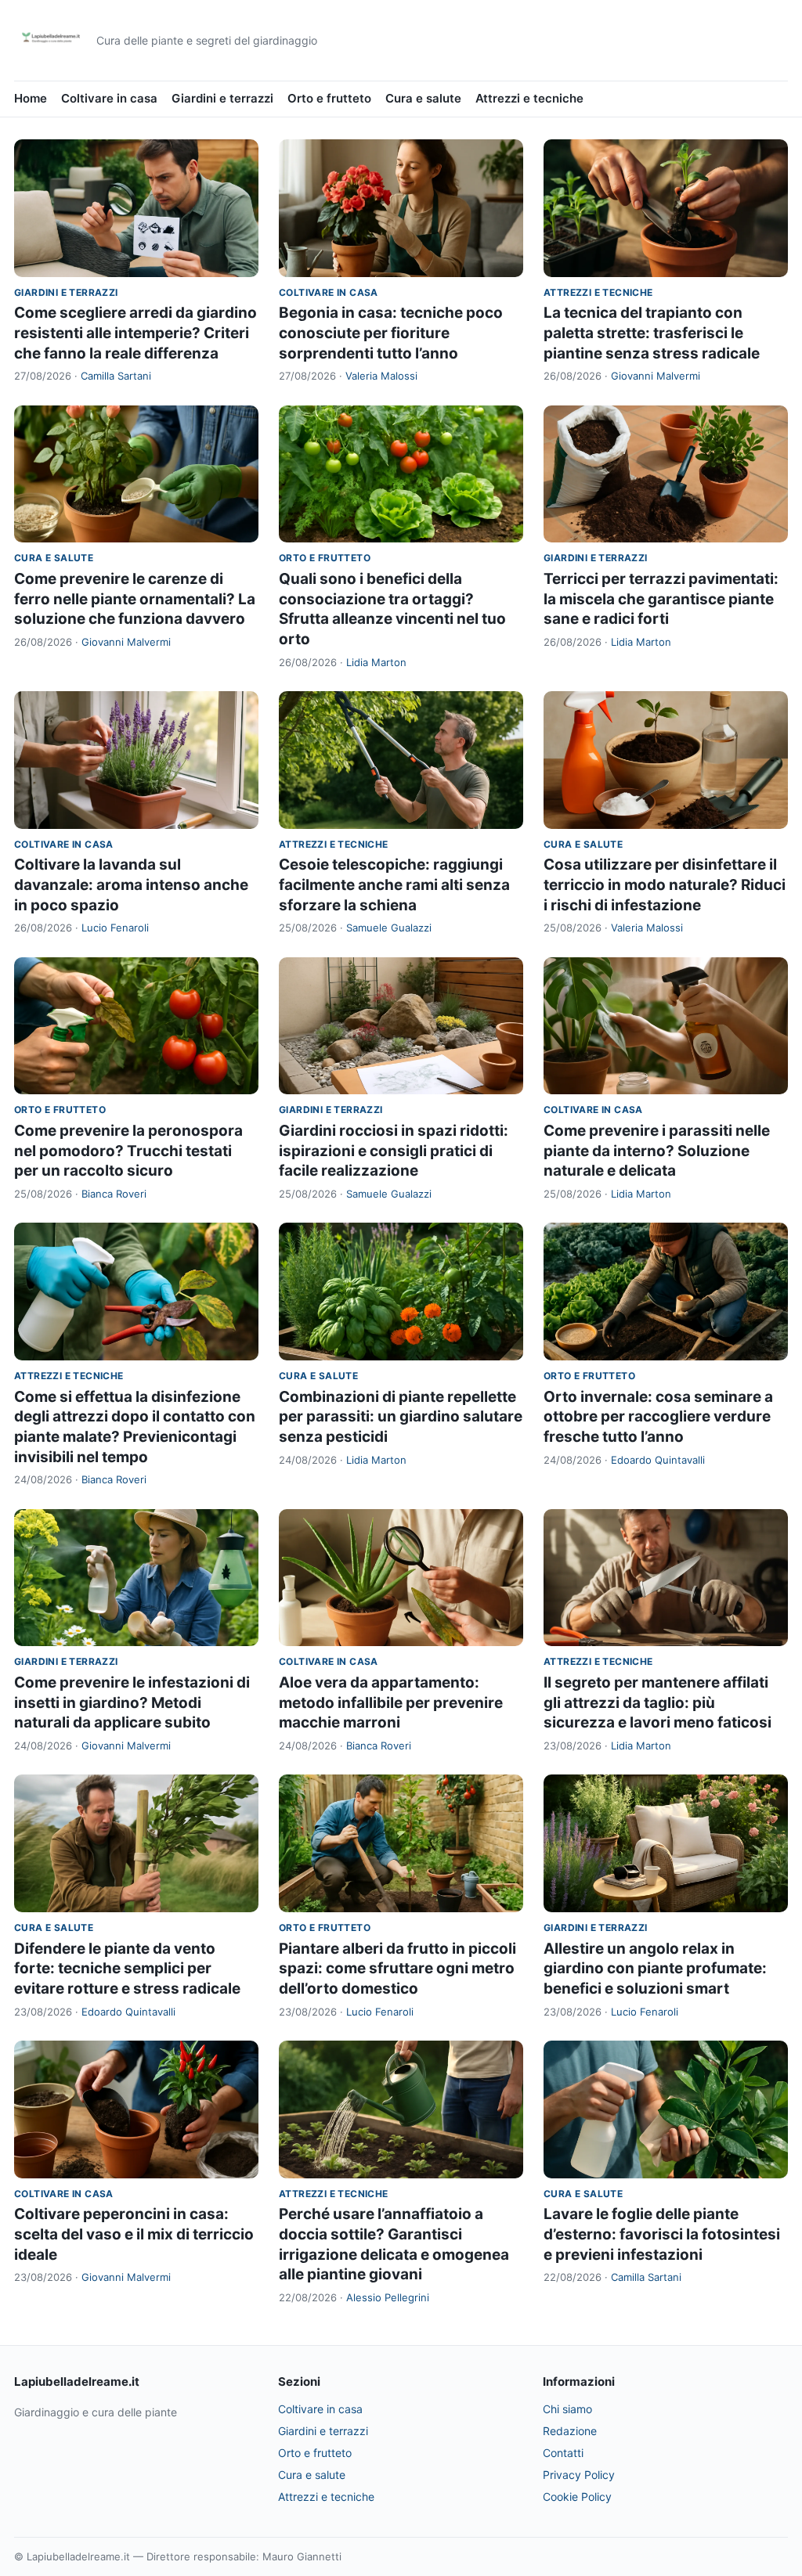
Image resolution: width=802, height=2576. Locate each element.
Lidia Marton (376, 662)
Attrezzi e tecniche (529, 98)
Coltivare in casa (109, 98)
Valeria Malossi (381, 376)
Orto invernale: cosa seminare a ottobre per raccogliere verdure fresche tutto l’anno (658, 1417)
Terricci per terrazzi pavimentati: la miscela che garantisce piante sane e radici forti (661, 599)
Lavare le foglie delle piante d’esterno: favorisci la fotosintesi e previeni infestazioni (662, 2234)
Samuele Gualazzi (389, 928)
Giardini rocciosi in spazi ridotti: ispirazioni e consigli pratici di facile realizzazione (394, 1151)
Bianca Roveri (114, 1194)
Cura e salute (423, 98)
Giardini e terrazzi (222, 98)
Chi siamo (567, 2409)
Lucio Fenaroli (115, 928)
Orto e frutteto (329, 98)
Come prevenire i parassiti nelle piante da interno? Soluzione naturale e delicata (657, 1151)
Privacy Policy (579, 2475)
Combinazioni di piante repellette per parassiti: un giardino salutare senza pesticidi (401, 1417)
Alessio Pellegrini (388, 2297)
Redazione (570, 2431)
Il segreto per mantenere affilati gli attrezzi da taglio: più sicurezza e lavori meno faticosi (657, 1702)
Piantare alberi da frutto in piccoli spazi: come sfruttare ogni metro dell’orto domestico (397, 1969)
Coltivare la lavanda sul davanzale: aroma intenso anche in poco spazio (131, 884)
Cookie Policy (577, 2497)
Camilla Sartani (116, 376)
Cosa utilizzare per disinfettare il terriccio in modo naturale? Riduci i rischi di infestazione (665, 884)
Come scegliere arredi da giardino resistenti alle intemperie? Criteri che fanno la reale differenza (135, 333)
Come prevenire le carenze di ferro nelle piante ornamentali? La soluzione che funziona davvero (135, 599)
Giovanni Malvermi (656, 376)
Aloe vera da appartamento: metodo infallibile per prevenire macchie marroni (391, 1702)
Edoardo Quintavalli (658, 1460)
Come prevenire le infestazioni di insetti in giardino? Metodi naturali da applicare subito (132, 1702)
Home (31, 98)
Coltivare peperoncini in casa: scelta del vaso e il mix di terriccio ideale (134, 2234)
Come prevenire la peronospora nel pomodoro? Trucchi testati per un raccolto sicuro (128, 1151)
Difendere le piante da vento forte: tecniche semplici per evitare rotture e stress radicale (127, 1969)
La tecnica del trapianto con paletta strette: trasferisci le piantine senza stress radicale (652, 333)
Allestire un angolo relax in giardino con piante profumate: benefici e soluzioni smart (655, 1969)
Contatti (563, 2453)
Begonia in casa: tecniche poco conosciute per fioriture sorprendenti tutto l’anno (391, 333)
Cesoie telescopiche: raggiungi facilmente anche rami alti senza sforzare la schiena (394, 884)
